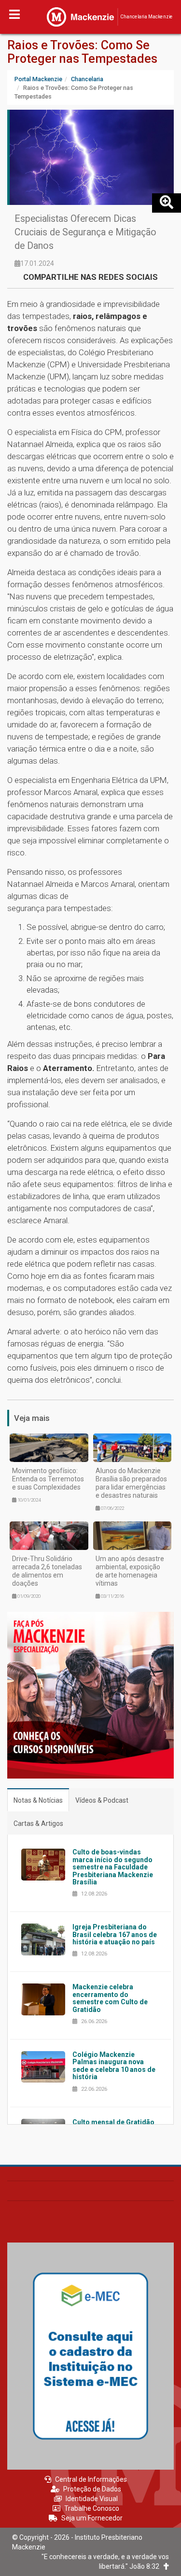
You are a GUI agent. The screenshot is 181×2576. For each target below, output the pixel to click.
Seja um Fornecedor (92, 2518)
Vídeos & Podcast (102, 1800)
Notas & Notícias (38, 1800)
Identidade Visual (92, 2499)
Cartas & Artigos (38, 1823)
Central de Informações (91, 2479)
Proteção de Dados (92, 2489)
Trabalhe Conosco (92, 2508)
